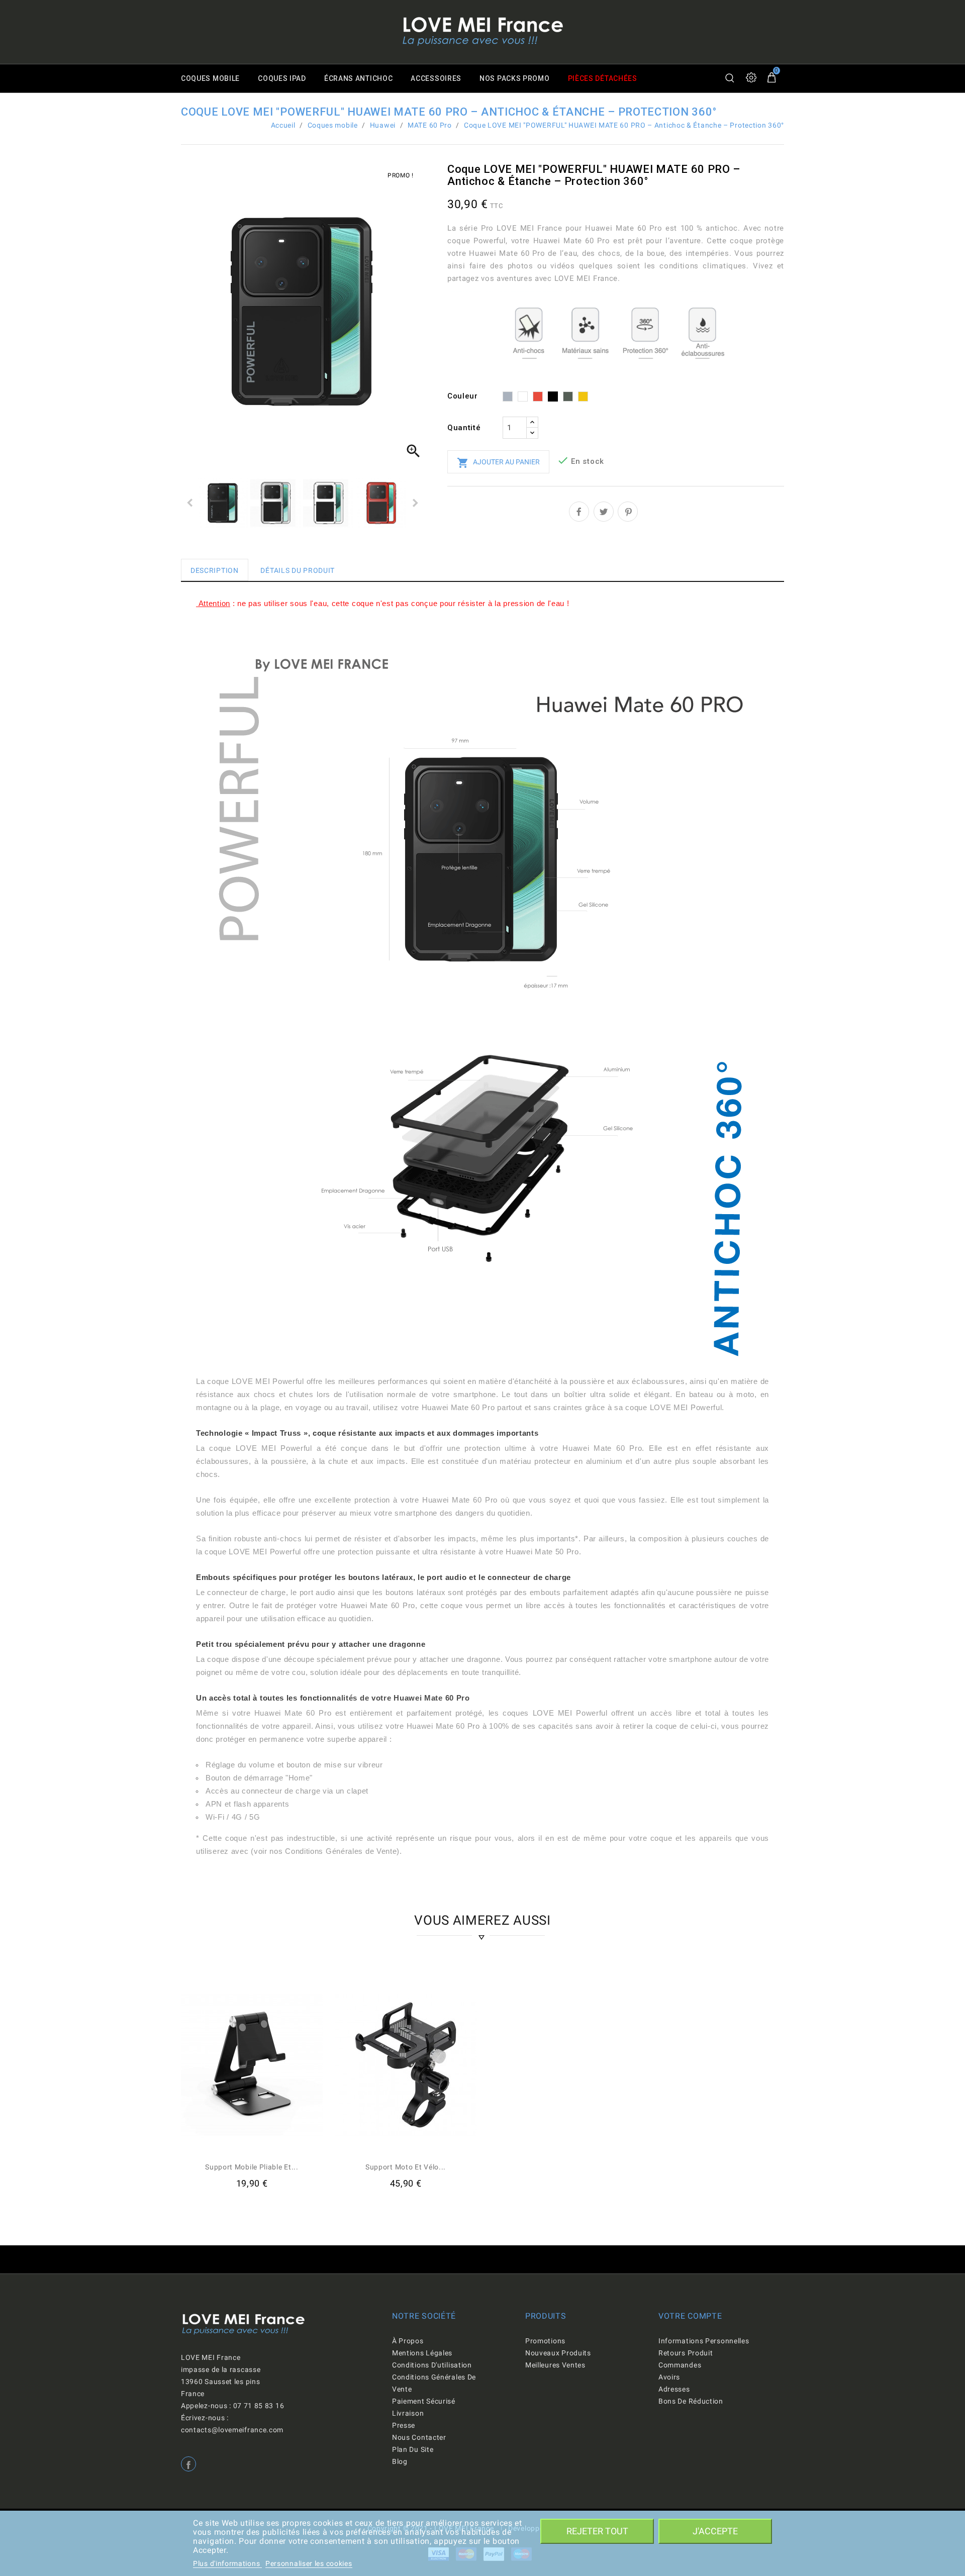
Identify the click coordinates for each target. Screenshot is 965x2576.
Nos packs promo (515, 78)
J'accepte (715, 2531)
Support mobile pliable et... (252, 2167)
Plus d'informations (227, 2563)
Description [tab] (215, 570)
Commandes (680, 2365)
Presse (404, 2425)
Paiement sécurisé (424, 2401)
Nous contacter (419, 2437)
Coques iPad (282, 78)
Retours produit (686, 2353)
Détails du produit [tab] (298, 570)
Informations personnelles (704, 2341)
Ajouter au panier (498, 463)
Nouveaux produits (558, 2353)
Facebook (188, 2464)
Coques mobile (210, 78)
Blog (400, 2461)
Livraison (408, 2413)
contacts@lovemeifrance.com (232, 2430)
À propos (408, 2341)
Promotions (545, 2341)
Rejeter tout (597, 2531)
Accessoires (436, 78)
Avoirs (669, 2377)
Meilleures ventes (555, 2365)
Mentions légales (422, 2353)
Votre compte (690, 2316)
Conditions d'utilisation (432, 2365)
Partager (579, 512)
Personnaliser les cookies (309, 2563)
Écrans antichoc (359, 78)
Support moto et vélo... (406, 2167)
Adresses (674, 2389)
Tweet (604, 512)
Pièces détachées (603, 78)
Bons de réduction (691, 2401)
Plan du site (413, 2449)
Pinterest (628, 512)
